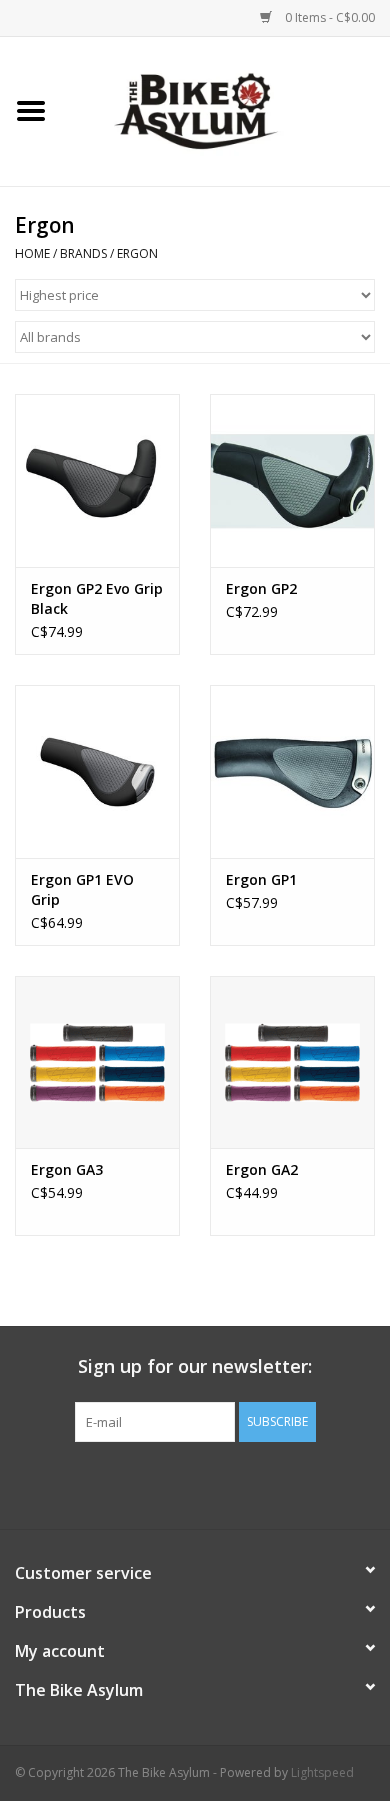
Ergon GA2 (262, 1169)
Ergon (137, 253)
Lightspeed (322, 1772)
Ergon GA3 (67, 1169)
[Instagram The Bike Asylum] (267, 1483)
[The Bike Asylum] (226, 109)
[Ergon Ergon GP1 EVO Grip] (97, 771)
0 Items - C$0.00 (328, 17)
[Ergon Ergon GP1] (292, 771)
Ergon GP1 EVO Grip (82, 889)
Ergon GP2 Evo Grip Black (97, 598)
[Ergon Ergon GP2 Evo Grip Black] (97, 480)
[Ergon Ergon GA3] (97, 1062)
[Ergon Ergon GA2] (292, 1062)
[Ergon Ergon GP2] (292, 480)
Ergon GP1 (261, 879)
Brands (83, 253)
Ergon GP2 (261, 588)
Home (32, 253)
